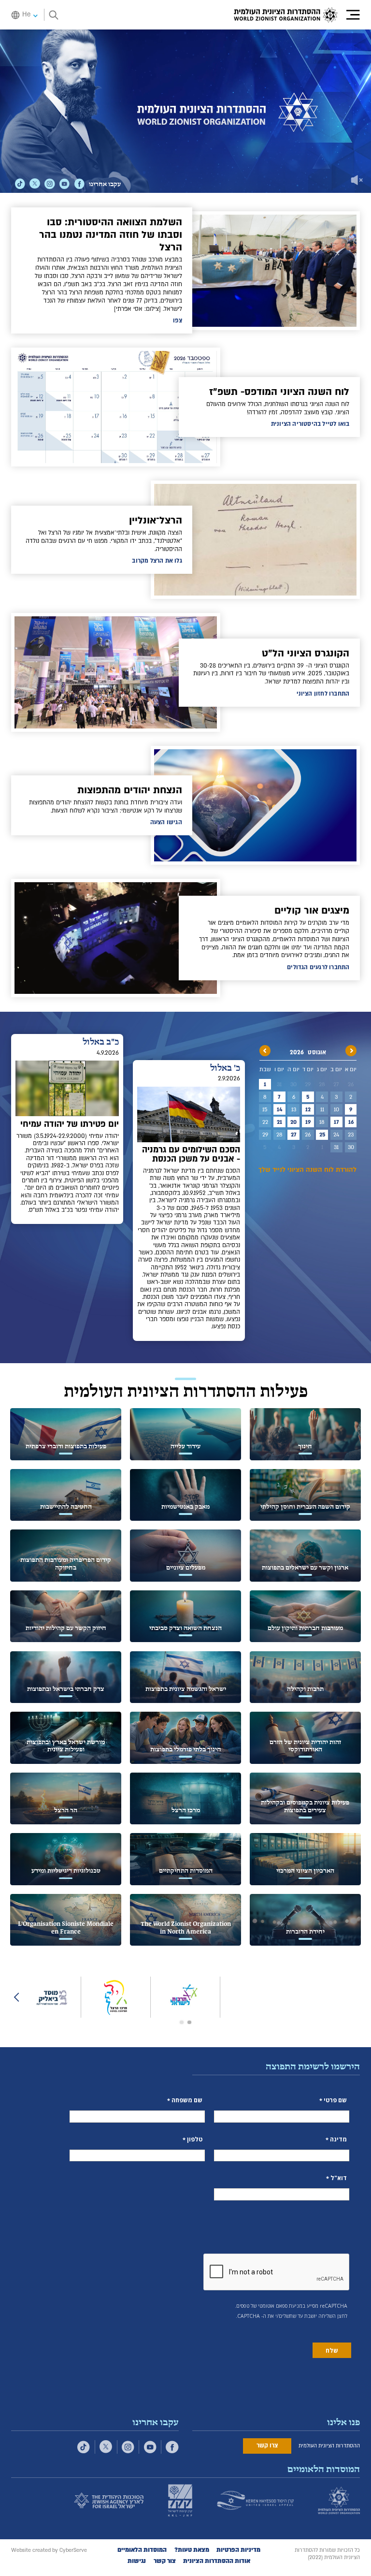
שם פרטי (335, 2100)
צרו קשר (267, 2445)
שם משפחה (187, 2100)
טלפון (195, 2139)
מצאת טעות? (192, 2550)
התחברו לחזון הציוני (323, 694)
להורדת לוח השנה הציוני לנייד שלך (307, 1170)
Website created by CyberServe (49, 2550)
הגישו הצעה (166, 822)
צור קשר (165, 2561)
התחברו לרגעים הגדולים (318, 967)
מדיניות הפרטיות (238, 2550)
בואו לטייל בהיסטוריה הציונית (310, 424)
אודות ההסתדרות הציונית (217, 2561)
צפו (178, 320)
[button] (349, 15)
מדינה (338, 2139)
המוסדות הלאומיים (142, 2550)
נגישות (137, 2561)
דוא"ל (339, 2178)
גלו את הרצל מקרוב (157, 561)
